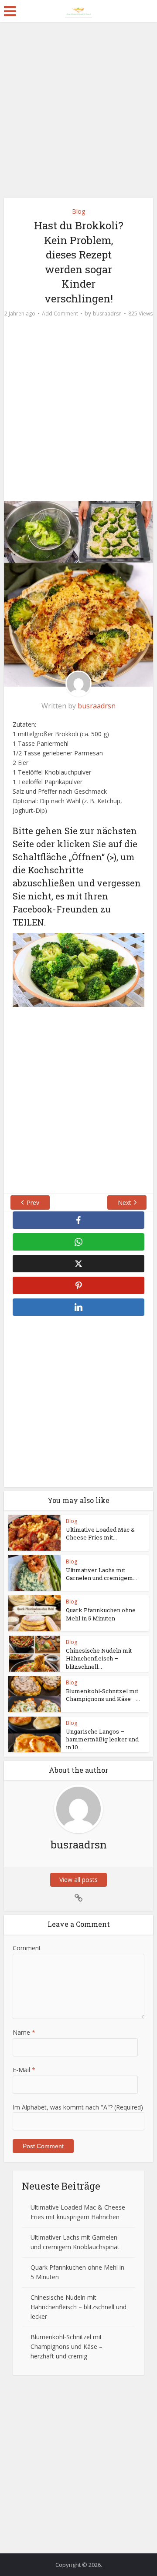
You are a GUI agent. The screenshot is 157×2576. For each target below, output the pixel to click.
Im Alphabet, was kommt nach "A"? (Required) (78, 2107)
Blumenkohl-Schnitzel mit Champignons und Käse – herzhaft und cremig (67, 2346)
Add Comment (60, 314)
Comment (27, 1948)
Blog (78, 211)
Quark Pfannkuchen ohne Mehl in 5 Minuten (101, 1614)
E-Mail (24, 2070)
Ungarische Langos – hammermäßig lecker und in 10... (102, 1739)
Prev (33, 1202)
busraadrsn (107, 314)
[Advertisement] (78, 113)
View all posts (78, 1880)
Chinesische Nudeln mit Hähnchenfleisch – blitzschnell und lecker (78, 2307)
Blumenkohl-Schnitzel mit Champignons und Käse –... (103, 1695)
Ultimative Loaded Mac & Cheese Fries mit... (100, 1533)
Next (125, 1202)
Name (24, 2032)
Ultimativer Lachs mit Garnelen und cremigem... (101, 1574)
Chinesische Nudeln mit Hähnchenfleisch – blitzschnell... (99, 1658)
